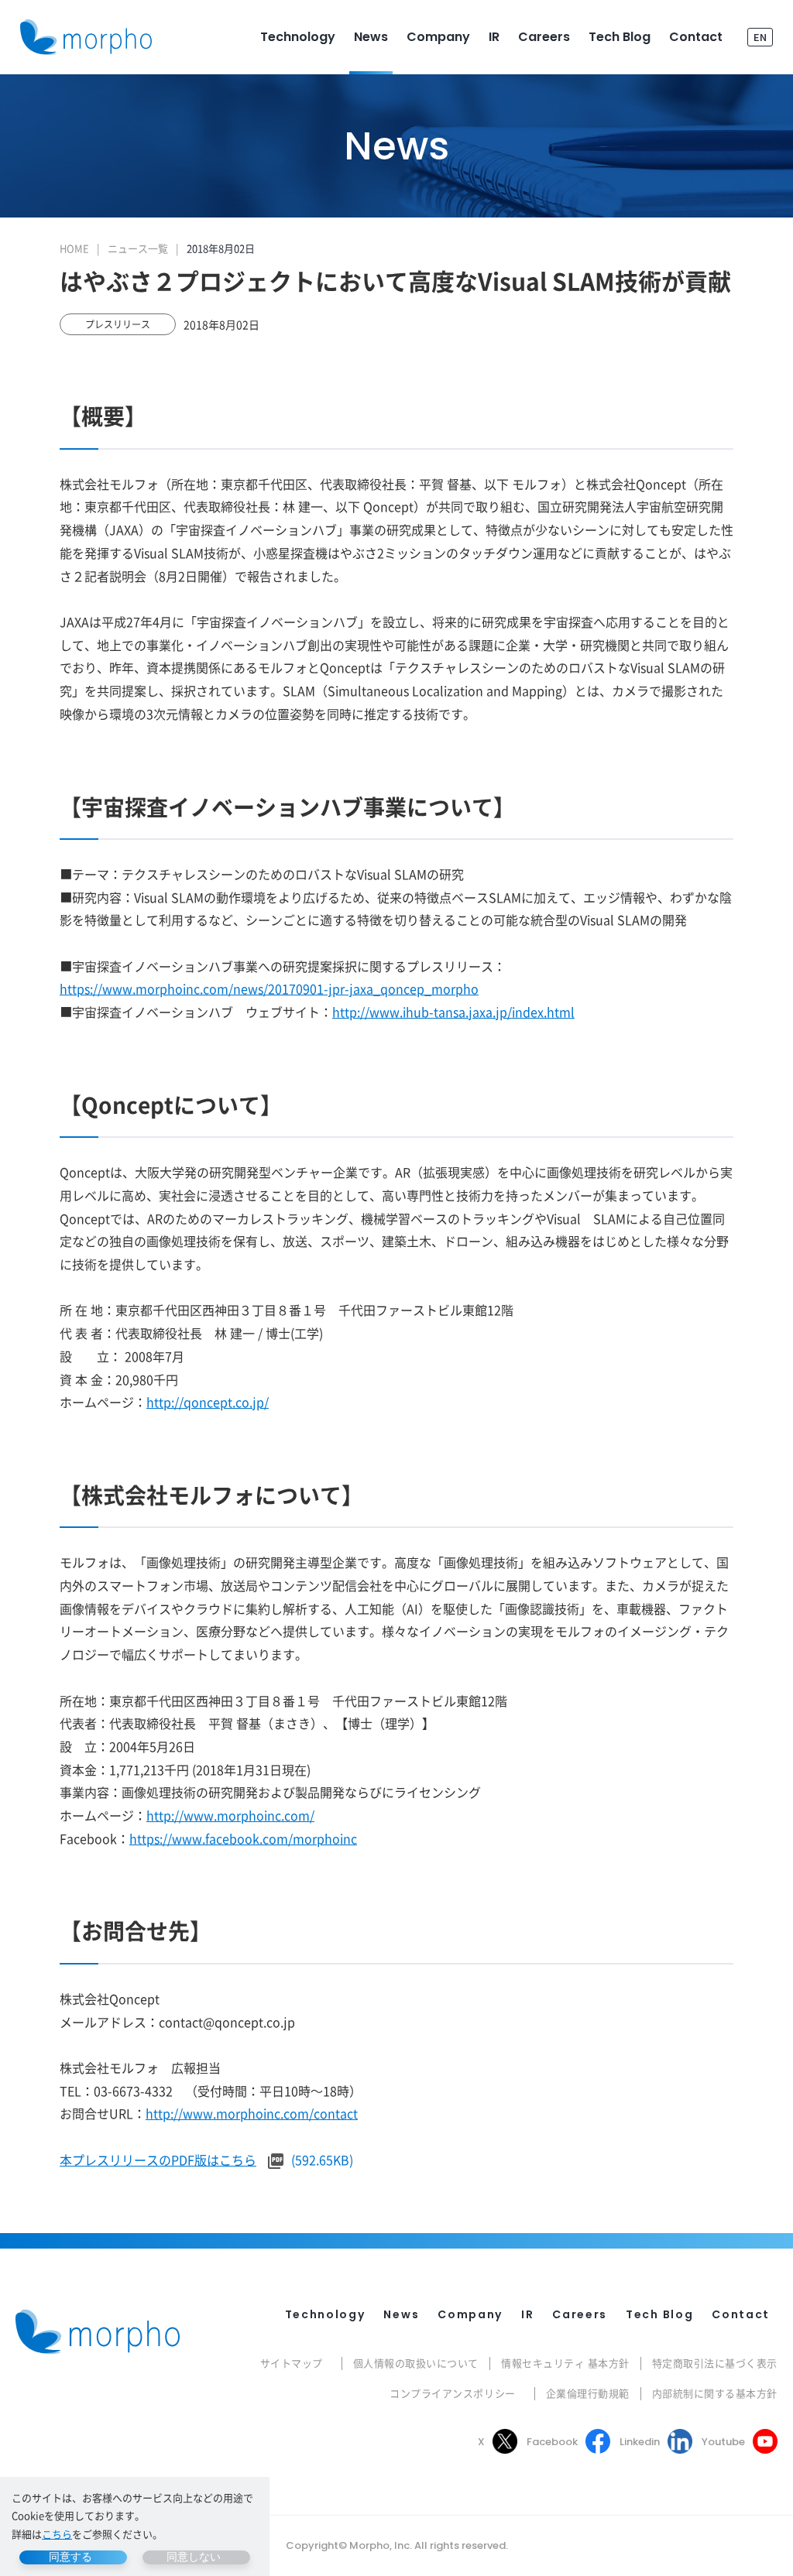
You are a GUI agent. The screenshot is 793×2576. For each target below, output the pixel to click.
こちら (57, 2534)
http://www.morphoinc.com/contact (252, 2113)
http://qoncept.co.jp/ (208, 1402)
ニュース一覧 (138, 248)
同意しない (194, 2557)
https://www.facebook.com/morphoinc (243, 1838)
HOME (74, 248)
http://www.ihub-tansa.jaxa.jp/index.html (453, 1012)
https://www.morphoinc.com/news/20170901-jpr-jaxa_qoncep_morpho (269, 988)
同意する (70, 2557)
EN (760, 37)
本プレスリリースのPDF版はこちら (158, 2160)
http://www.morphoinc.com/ (230, 1815)
